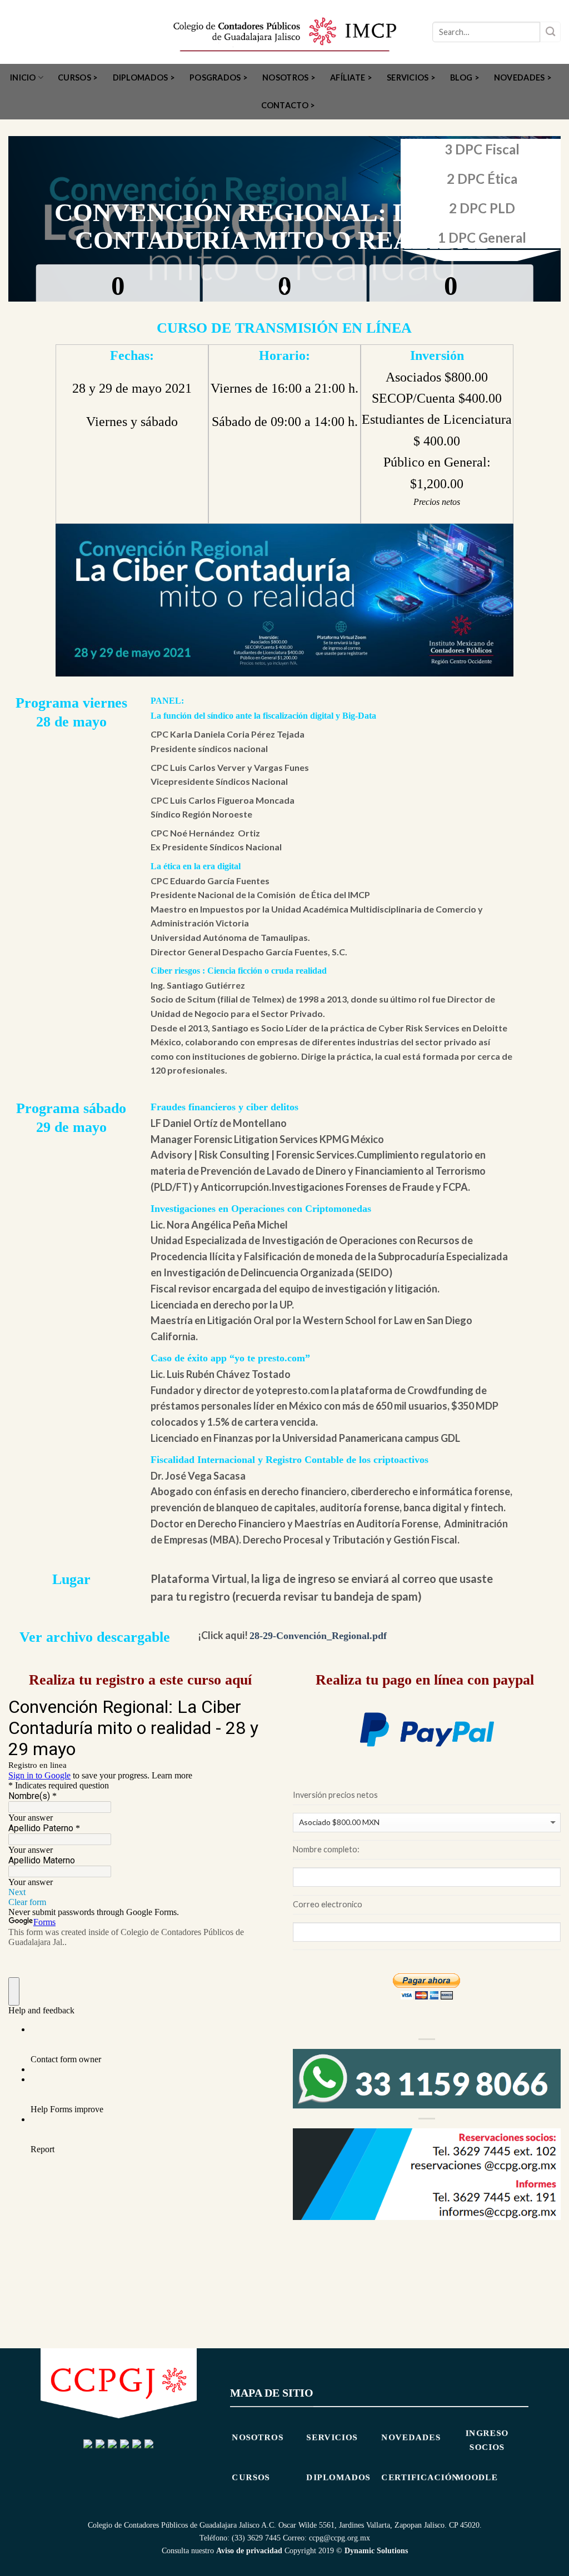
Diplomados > (144, 77)
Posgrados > (219, 77)
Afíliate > (351, 77)
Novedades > (523, 77)
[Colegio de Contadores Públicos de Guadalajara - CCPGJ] (285, 32)
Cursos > (78, 77)
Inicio (23, 77)
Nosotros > (289, 77)
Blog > (465, 77)
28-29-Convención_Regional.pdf (318, 1636)
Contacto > (288, 105)
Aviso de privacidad (249, 2550)
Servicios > (411, 77)
